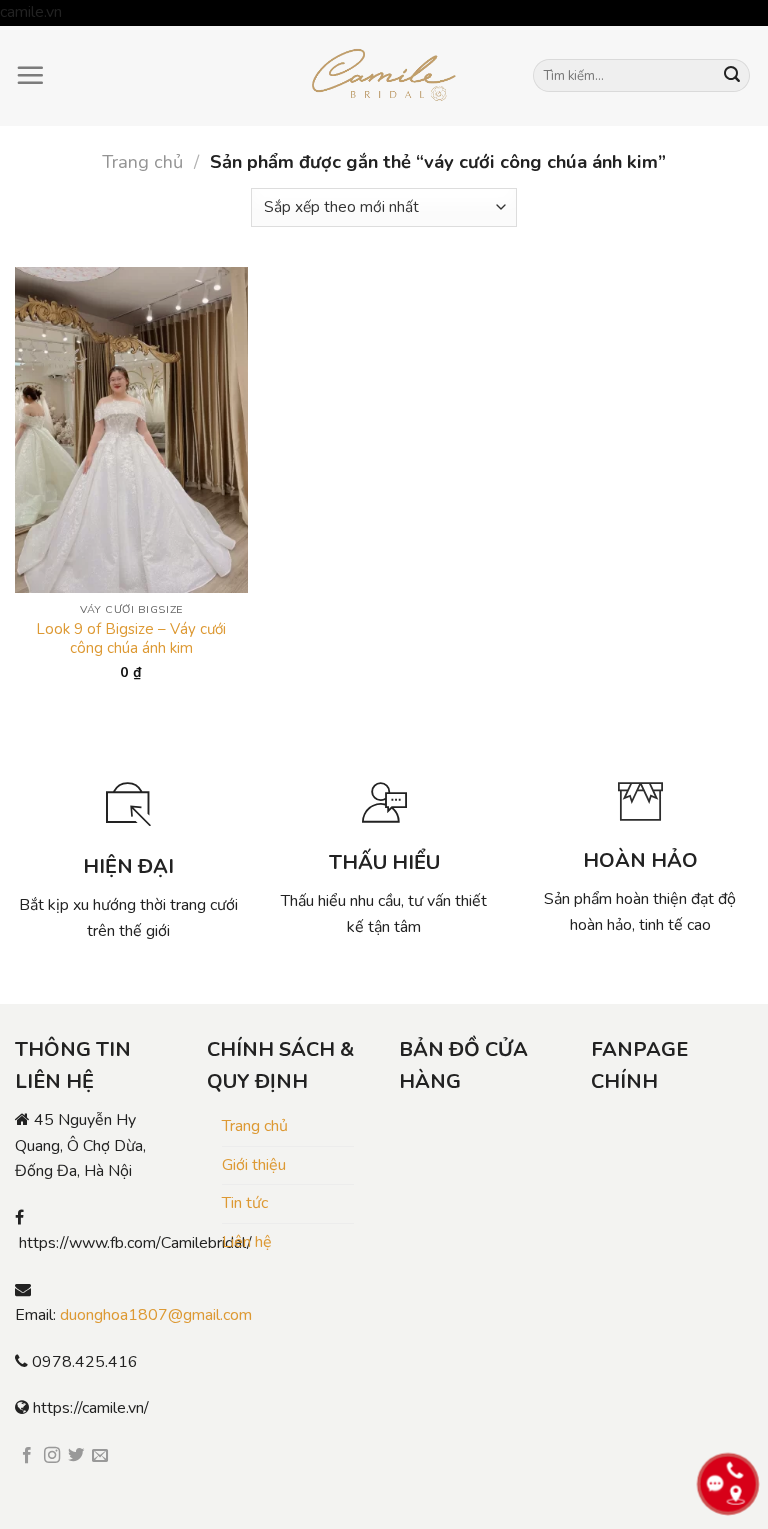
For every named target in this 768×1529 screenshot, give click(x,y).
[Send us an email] (100, 1456)
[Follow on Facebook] (27, 1456)
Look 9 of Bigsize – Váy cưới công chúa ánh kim (131, 639)
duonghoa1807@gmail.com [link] (156, 1315)
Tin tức (245, 1203)
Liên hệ (247, 1242)
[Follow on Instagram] (52, 1456)
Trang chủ (142, 161)
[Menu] (30, 75)
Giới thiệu (254, 1165)
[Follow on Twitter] (76, 1456)
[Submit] (732, 76)
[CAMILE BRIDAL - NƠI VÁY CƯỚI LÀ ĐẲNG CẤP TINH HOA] (384, 76)
